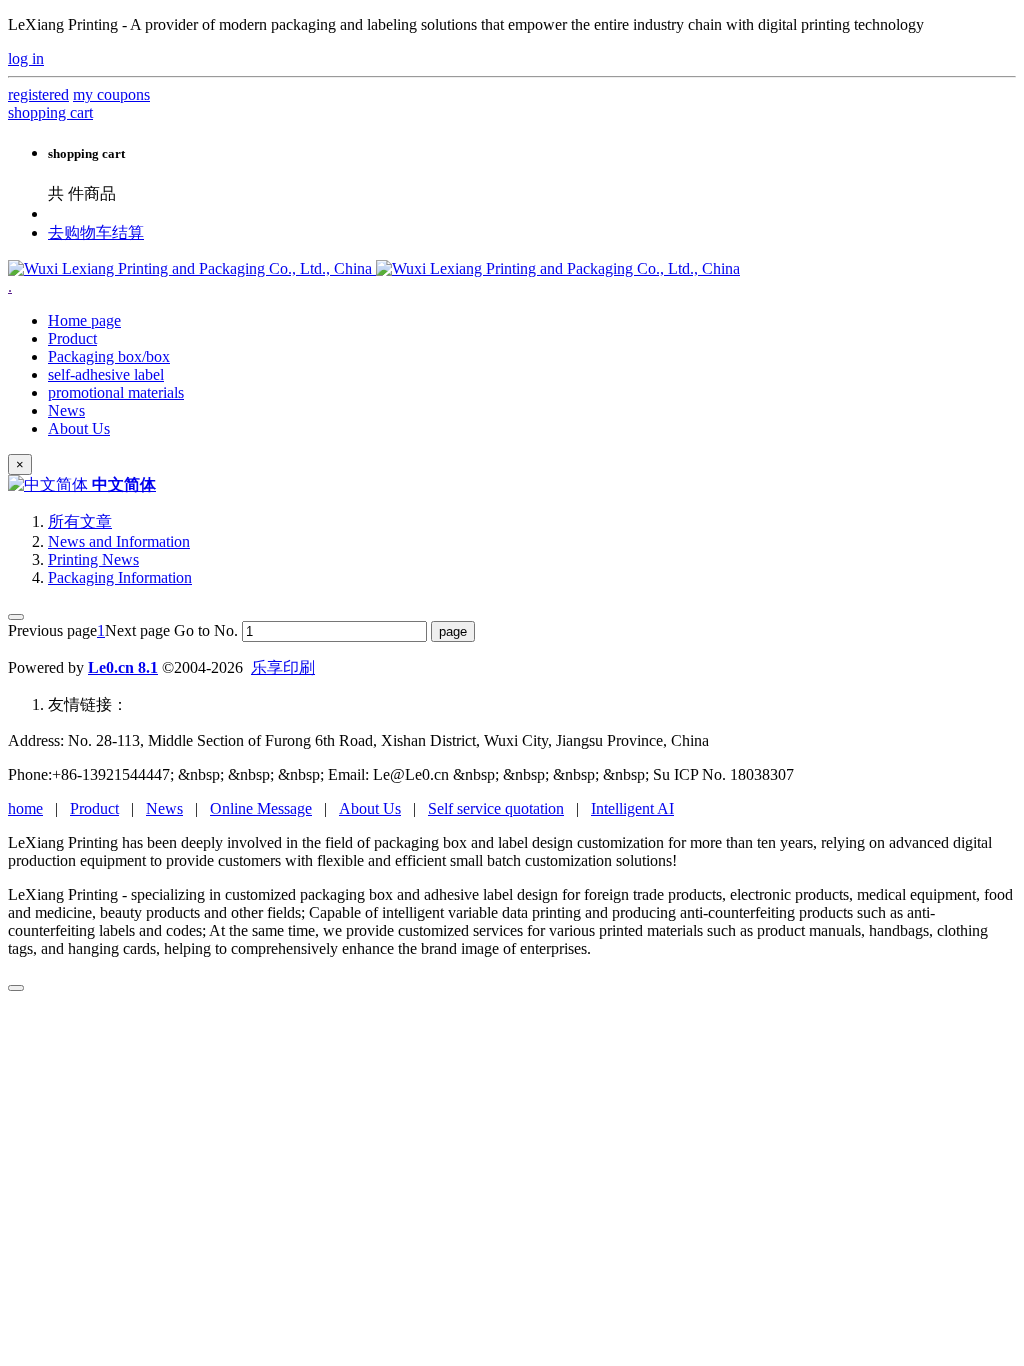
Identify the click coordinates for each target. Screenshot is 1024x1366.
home (25, 808)
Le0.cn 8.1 (123, 667)
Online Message (261, 808)
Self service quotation (496, 808)
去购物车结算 (96, 232)
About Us (370, 808)
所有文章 (80, 521)
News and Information (119, 541)
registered (38, 94)
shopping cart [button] (50, 112)
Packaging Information (120, 577)
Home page (84, 320)
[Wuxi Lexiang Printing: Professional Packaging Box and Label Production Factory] (374, 268)
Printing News (93, 559)
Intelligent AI (632, 808)
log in (26, 58)
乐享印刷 (283, 667)
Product (94, 808)
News (164, 808)
